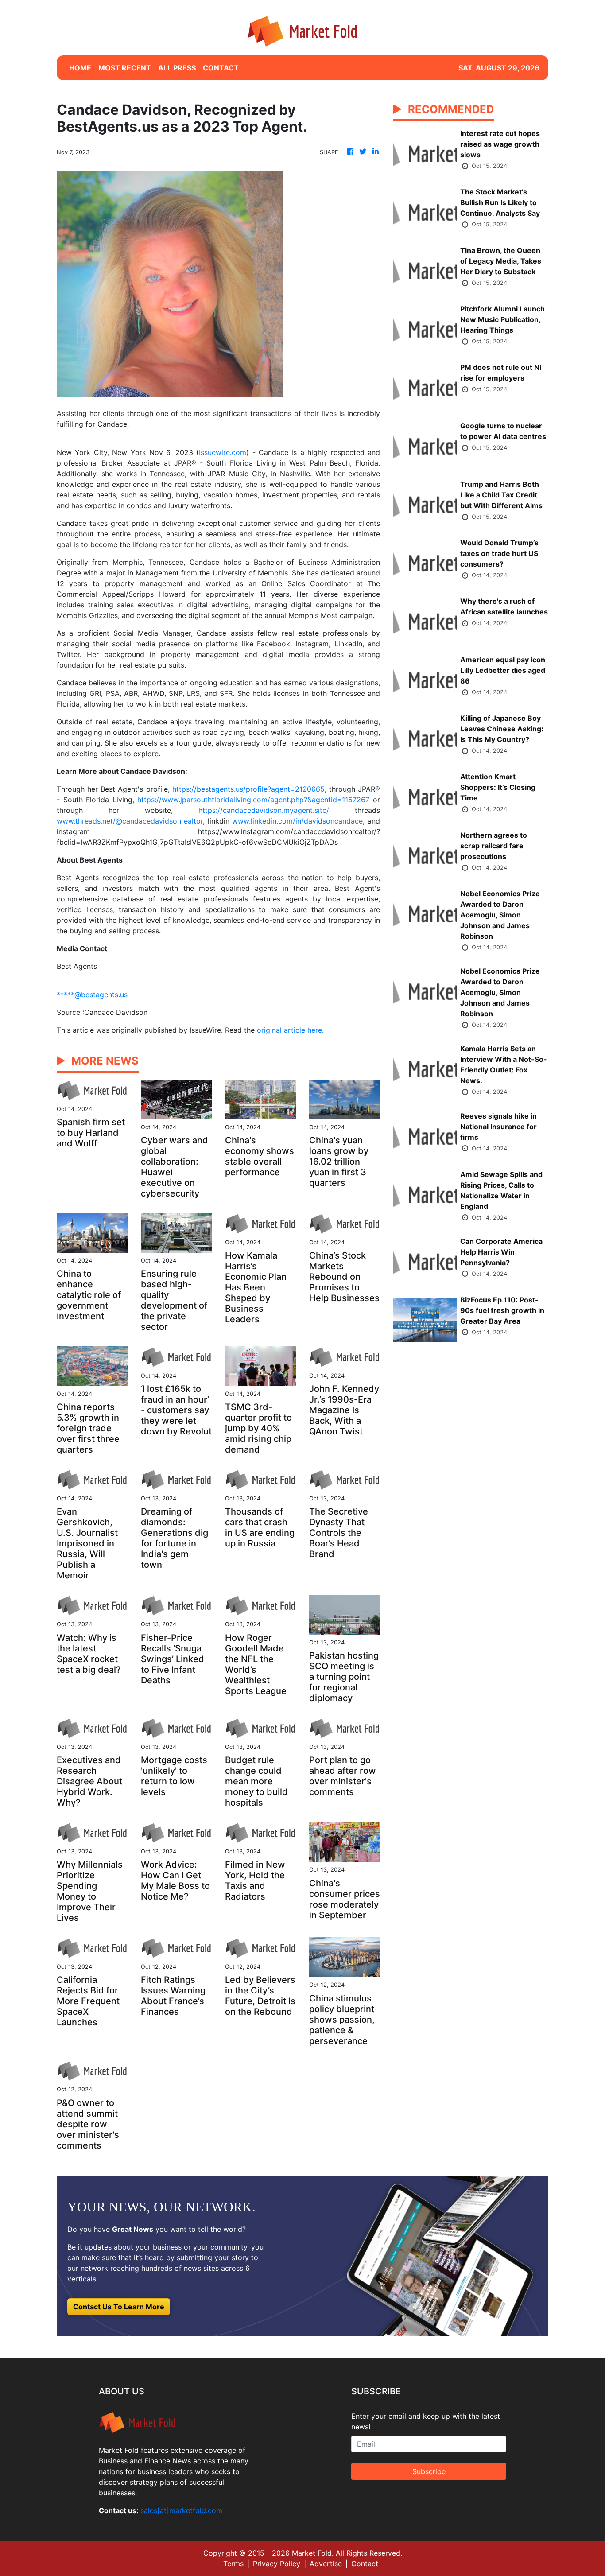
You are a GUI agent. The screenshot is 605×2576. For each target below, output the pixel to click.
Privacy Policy (277, 2564)
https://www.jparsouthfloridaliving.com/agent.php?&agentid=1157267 (253, 800)
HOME (80, 68)
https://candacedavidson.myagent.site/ (264, 810)
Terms (233, 2564)
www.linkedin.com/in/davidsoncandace (297, 821)
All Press (177, 68)
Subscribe (429, 2471)
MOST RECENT (125, 68)
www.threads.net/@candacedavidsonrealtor (130, 821)
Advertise (326, 2564)
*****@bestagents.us (92, 995)
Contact (365, 2564)
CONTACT (221, 68)
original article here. (290, 1030)
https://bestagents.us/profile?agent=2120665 (248, 789)
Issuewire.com (223, 452)
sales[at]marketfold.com (181, 2510)
